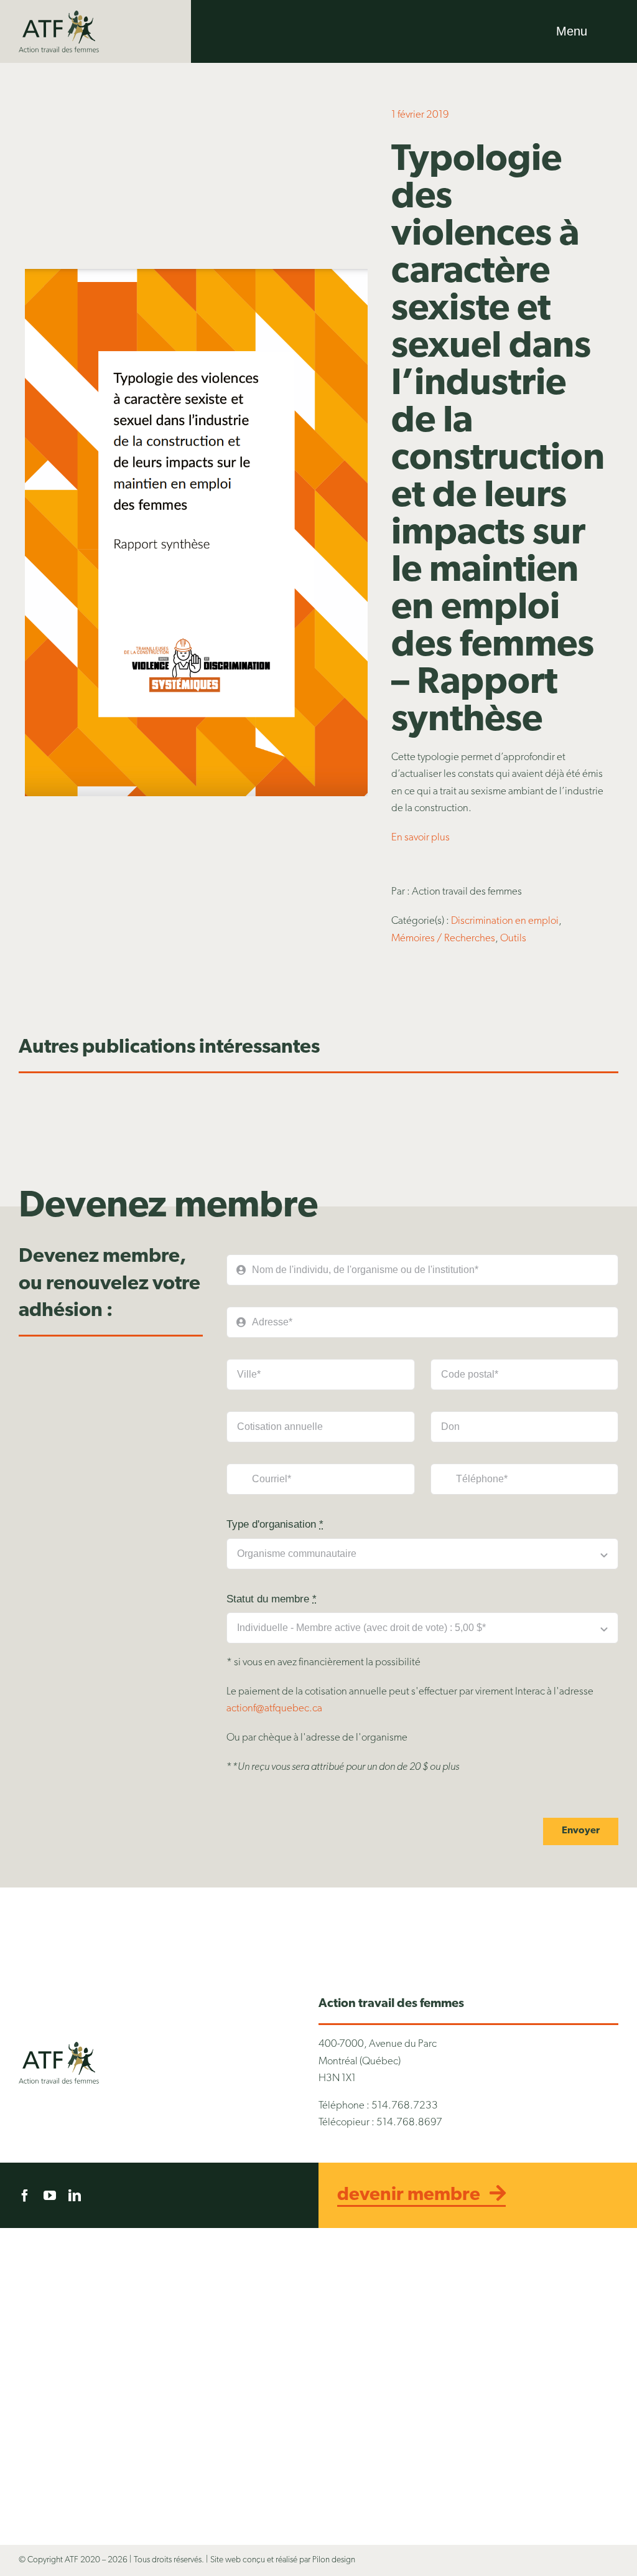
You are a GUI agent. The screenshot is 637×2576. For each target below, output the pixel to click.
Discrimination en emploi (505, 921)
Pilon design (334, 2560)
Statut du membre (272, 1599)
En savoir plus (421, 838)
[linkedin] (75, 2196)
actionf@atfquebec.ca (274, 1709)
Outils (513, 938)
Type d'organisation (275, 1524)
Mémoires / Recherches (443, 938)
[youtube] (50, 2196)
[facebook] (25, 2196)
